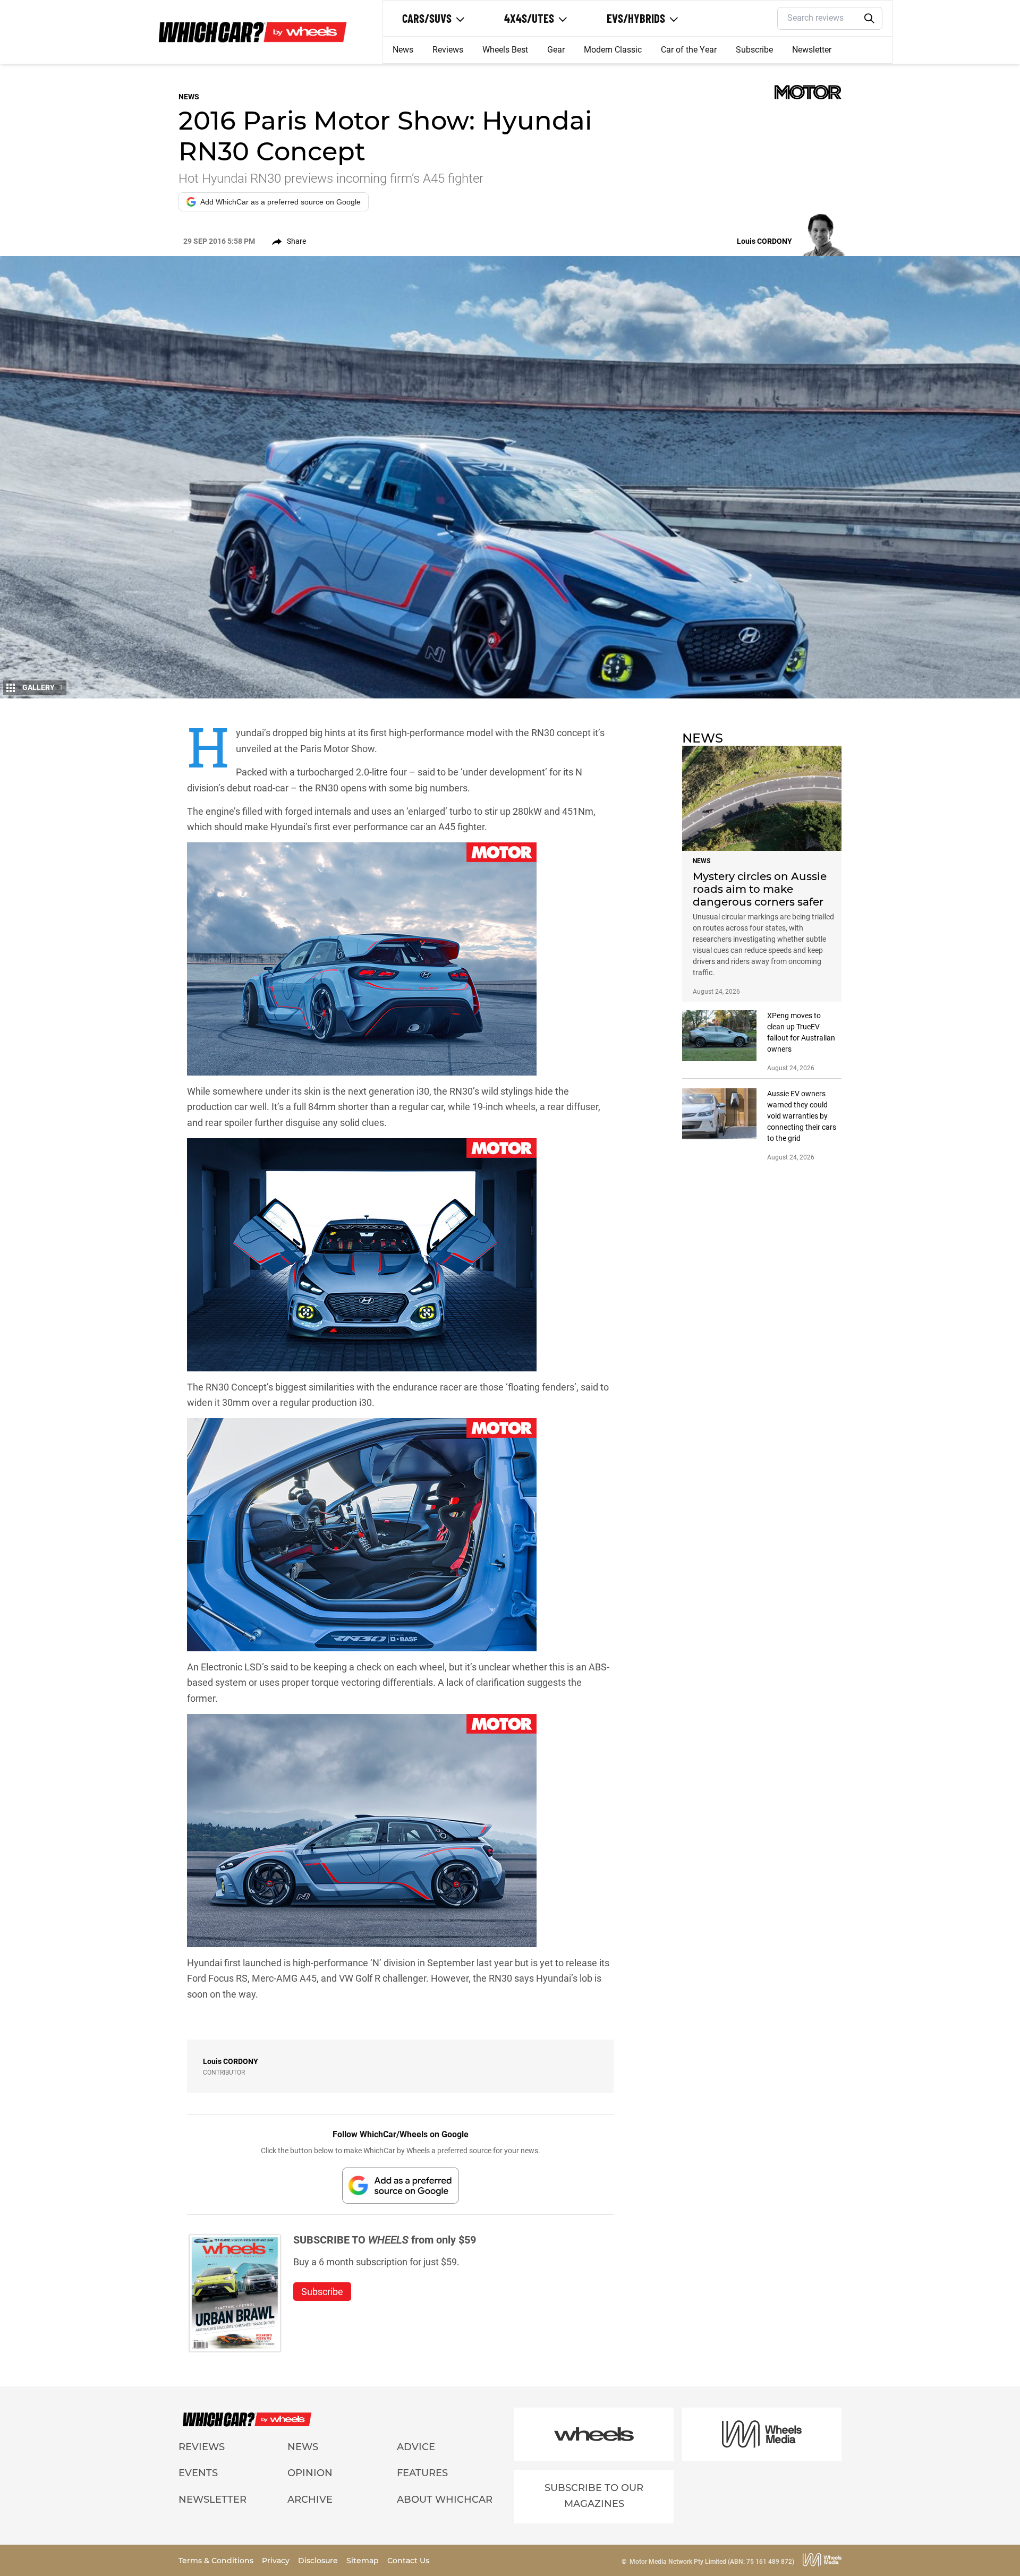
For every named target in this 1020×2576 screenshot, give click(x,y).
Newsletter (812, 50)
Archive (310, 2500)
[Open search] (870, 19)
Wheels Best (505, 50)
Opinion (310, 2473)
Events (198, 2473)
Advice (416, 2447)
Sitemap (364, 2561)
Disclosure (319, 2561)
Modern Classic (613, 50)
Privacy (277, 2561)
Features (422, 2473)
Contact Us (408, 2561)
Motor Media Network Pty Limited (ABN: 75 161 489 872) (712, 2562)
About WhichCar (445, 2500)
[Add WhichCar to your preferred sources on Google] (401, 2185)
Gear (556, 50)
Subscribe (754, 50)
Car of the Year (689, 50)
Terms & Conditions (217, 2561)
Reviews (448, 50)
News (403, 50)
